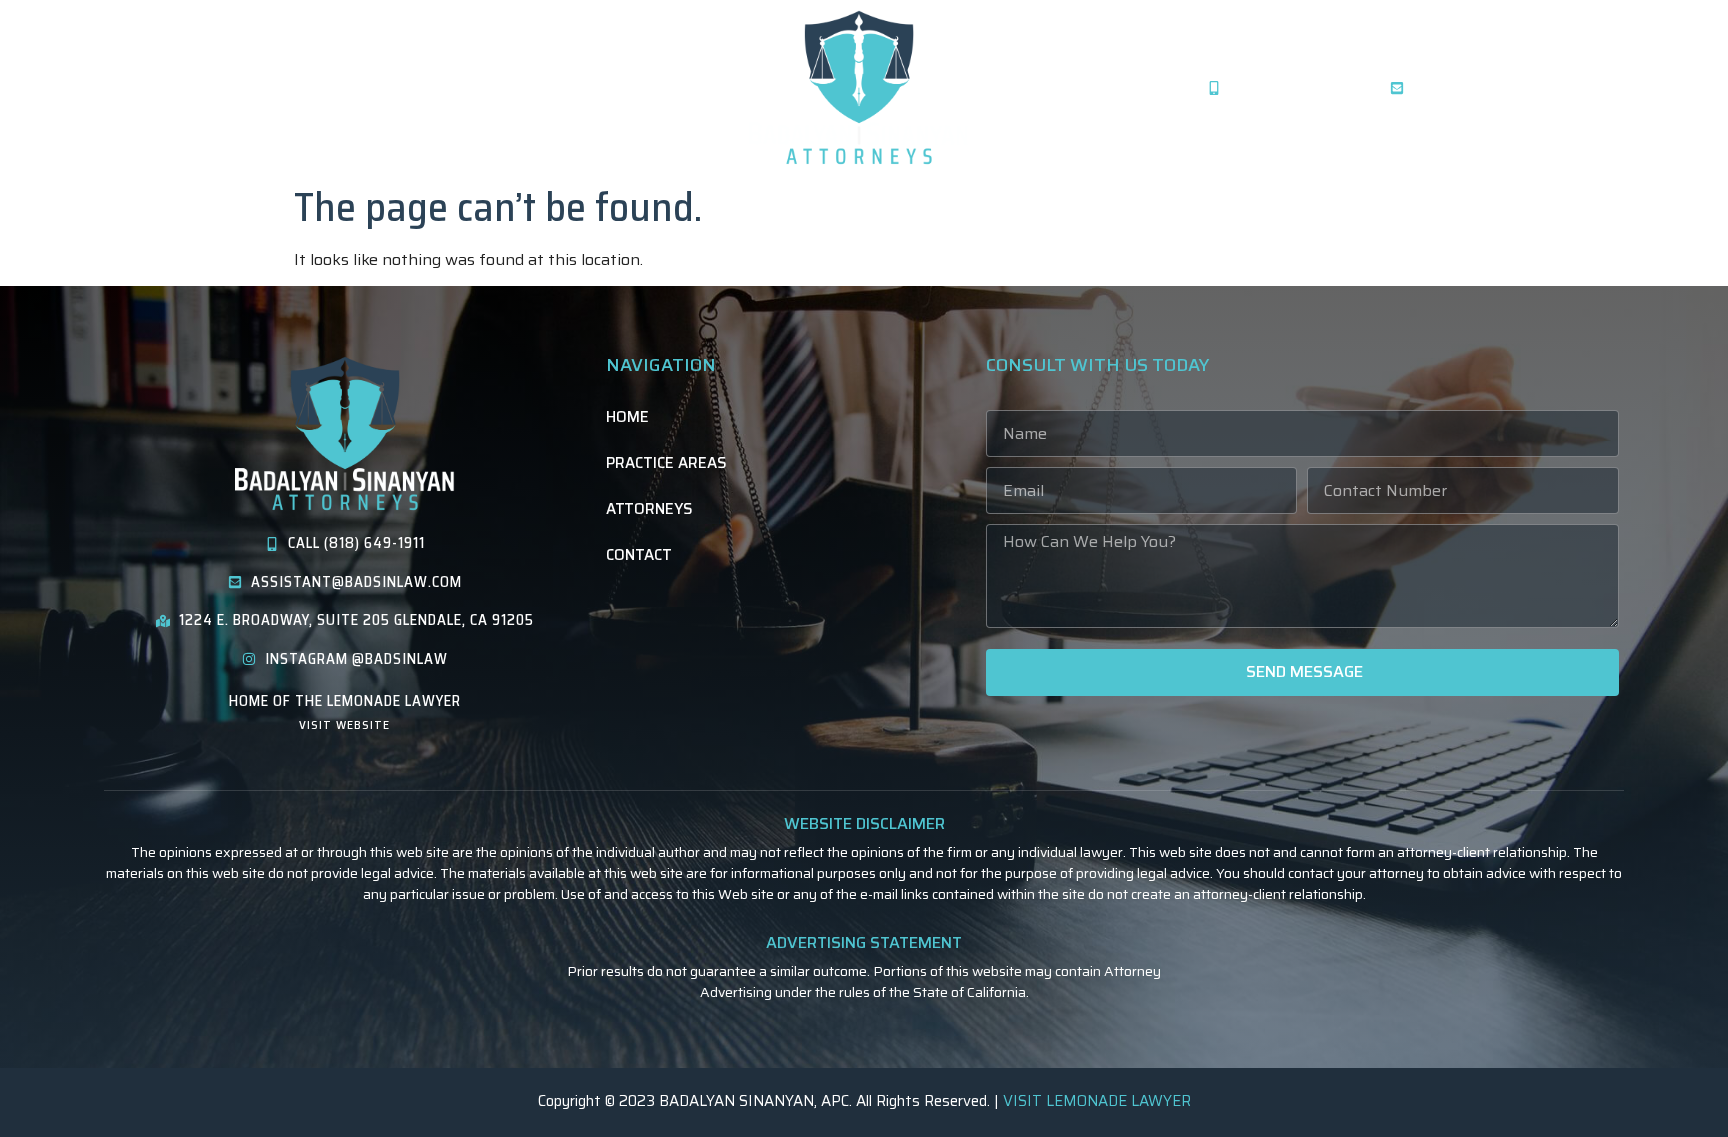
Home (114, 88)
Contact (462, 88)
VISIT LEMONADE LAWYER (1097, 1101)
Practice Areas (224, 88)
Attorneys (356, 88)
